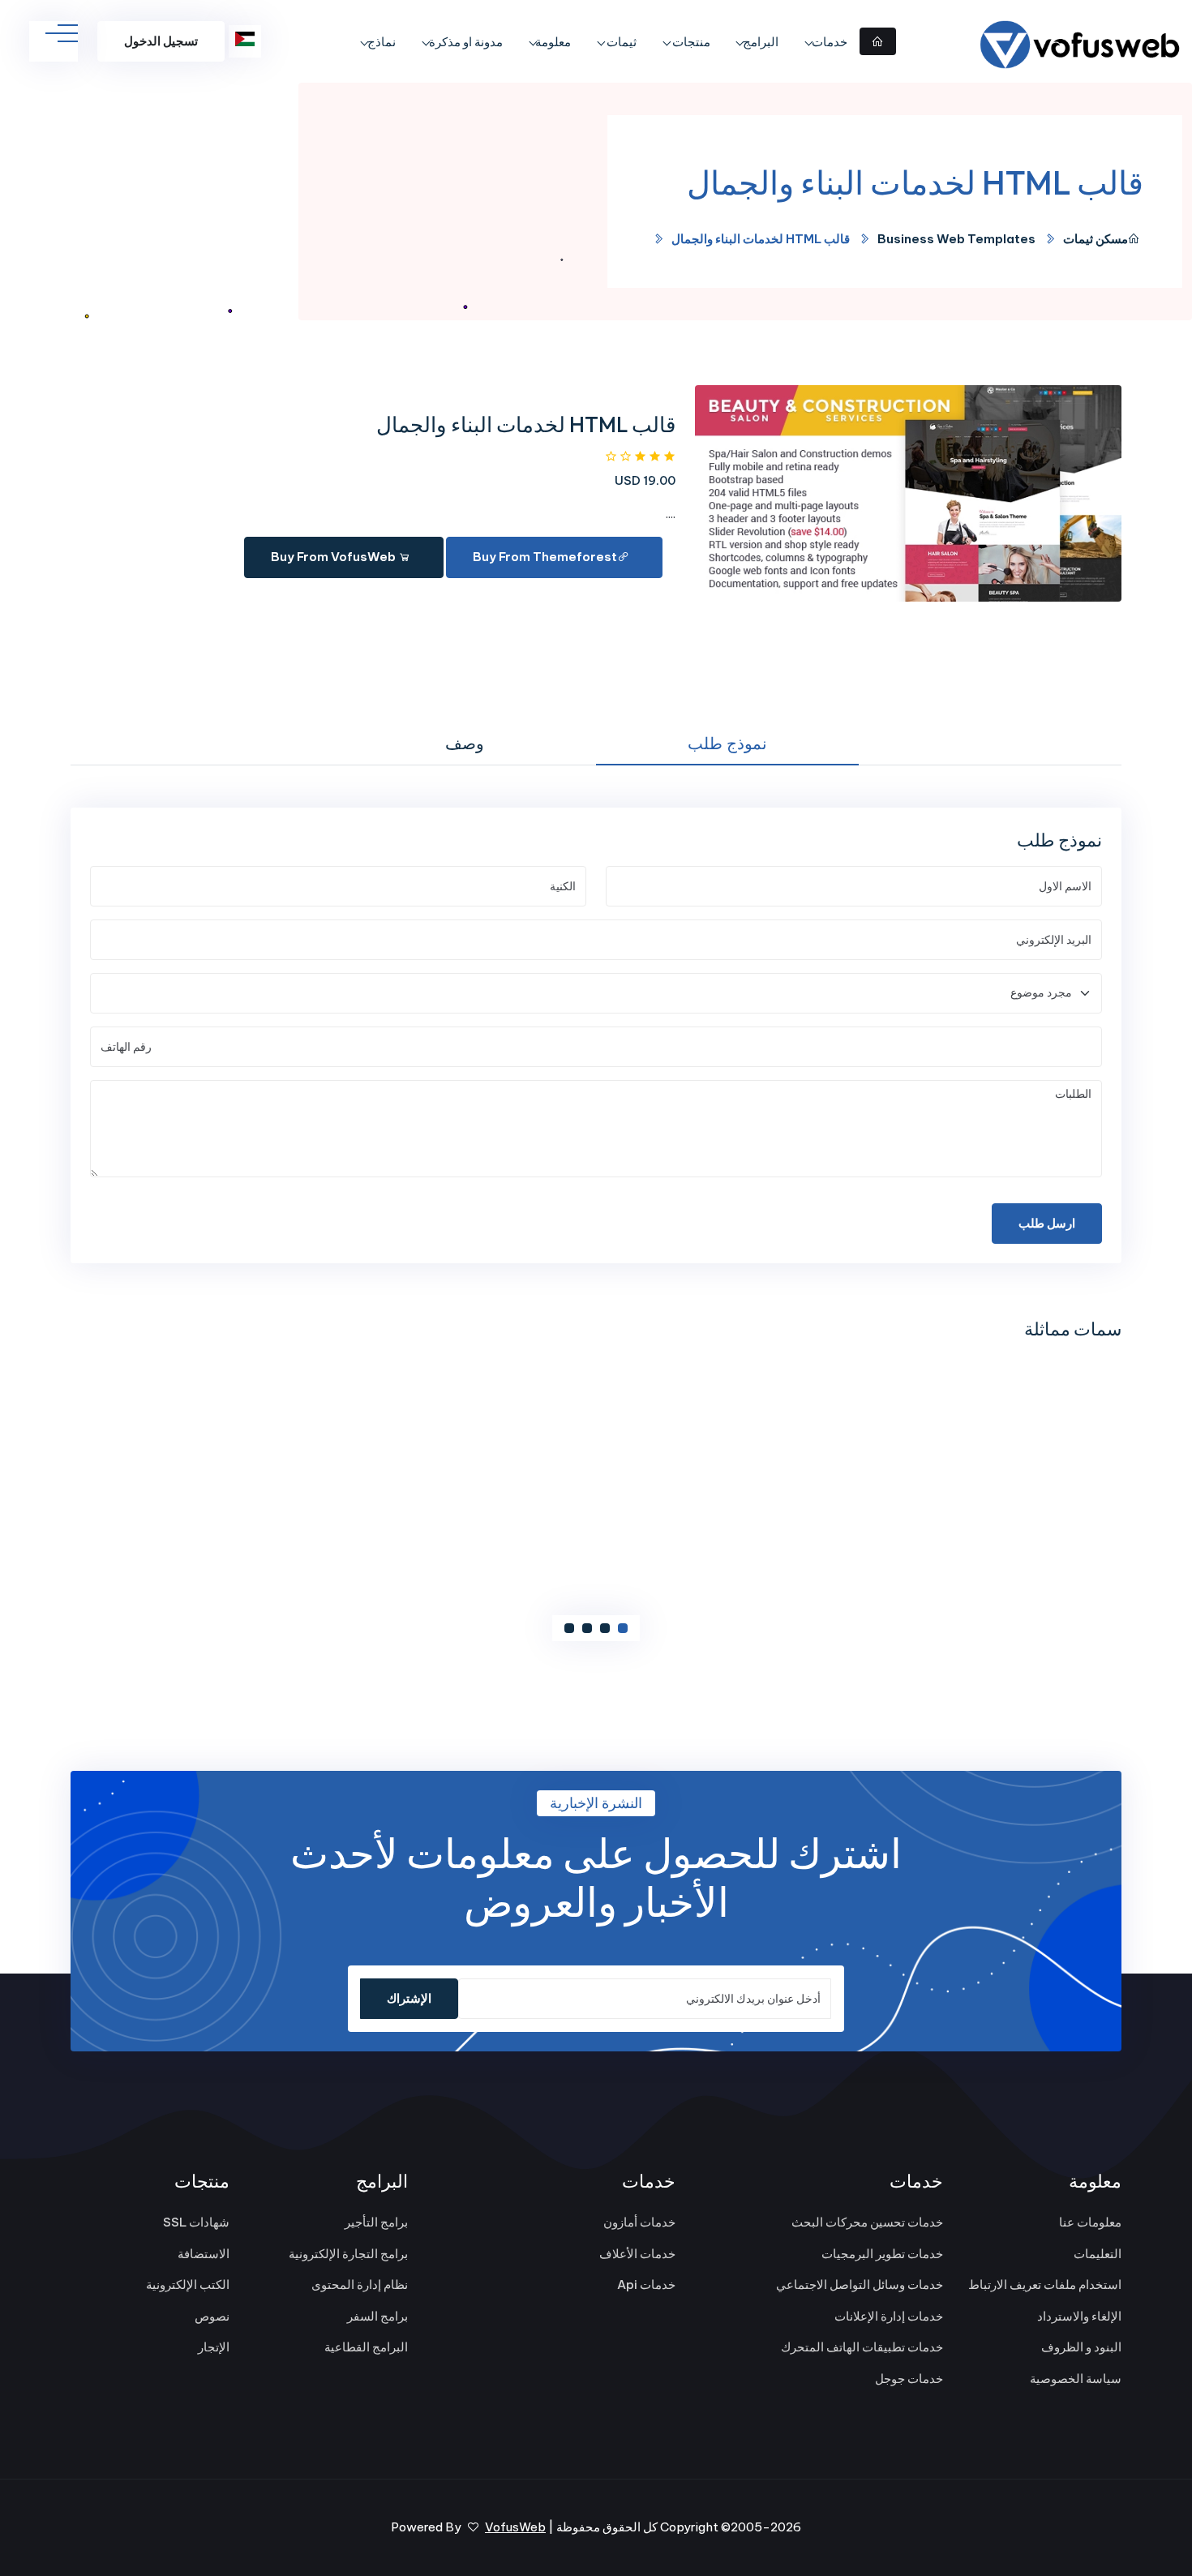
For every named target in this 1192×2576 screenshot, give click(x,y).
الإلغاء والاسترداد (1079, 2316)
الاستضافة (204, 2254)
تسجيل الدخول (161, 41)
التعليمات (1098, 2254)
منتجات (690, 42)
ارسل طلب (1047, 1223)
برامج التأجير (376, 2222)
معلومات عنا (1090, 2222)
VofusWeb (515, 2527)
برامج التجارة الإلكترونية (348, 2254)
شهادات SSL (196, 2222)
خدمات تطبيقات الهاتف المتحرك (862, 2347)
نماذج (382, 42)
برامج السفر (377, 2316)
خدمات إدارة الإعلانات (889, 2316)
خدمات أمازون (639, 2222)
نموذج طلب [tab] (727, 743)
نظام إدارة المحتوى (360, 2285)
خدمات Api (646, 2285)
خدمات (830, 42)
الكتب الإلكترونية (188, 2285)
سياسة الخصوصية (1076, 2379)
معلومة (553, 42)
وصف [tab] (465, 743)
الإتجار (214, 2347)
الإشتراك (409, 1998)
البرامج (761, 42)
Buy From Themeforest (545, 557)
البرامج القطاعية (366, 2347)
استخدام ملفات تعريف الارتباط (1045, 2285)
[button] (623, 1628)
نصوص (212, 2316)
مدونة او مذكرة (466, 42)
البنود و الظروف (1081, 2347)
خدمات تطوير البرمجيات (882, 2254)
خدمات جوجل (909, 2379)
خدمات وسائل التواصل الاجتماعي (860, 2285)
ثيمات (620, 42)
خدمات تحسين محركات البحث (867, 2222)
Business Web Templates (956, 239)
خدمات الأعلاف (637, 2254)
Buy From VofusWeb (334, 557)
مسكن (1112, 239)
